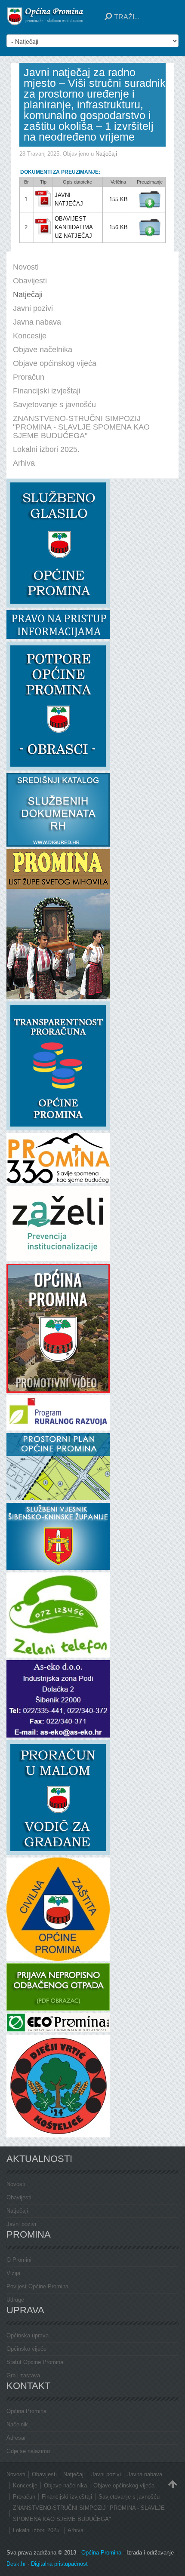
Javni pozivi (21, 2224)
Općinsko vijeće (26, 2349)
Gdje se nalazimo (28, 2451)
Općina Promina (26, 2411)
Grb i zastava (23, 2375)
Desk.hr (16, 2564)
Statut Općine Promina (35, 2362)
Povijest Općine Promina (37, 2286)
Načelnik (17, 2424)
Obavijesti (19, 2197)
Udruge (15, 2300)
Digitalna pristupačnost (59, 2564)
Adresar (16, 2438)
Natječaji (106, 154)
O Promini (19, 2260)
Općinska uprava (28, 2335)
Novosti (16, 2184)
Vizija (13, 2273)
